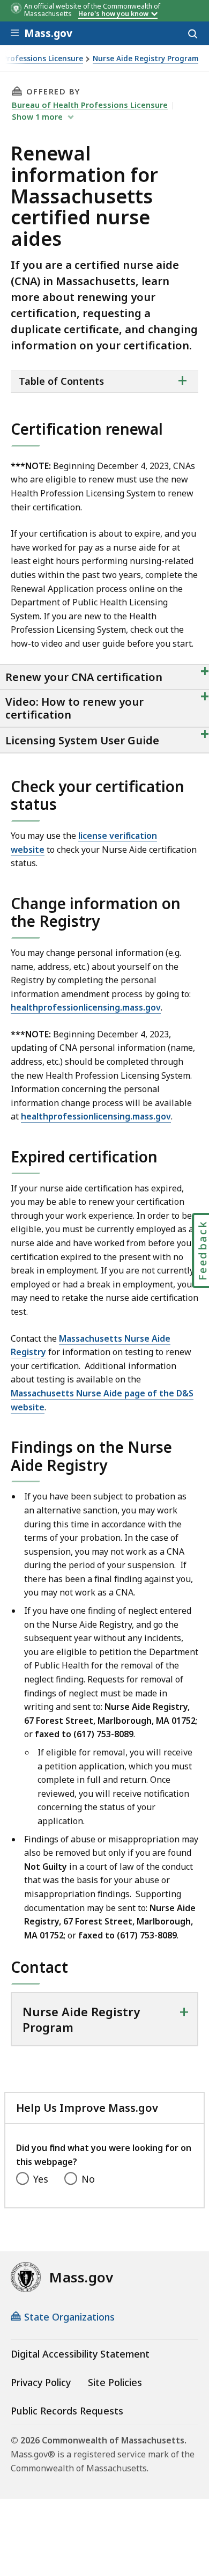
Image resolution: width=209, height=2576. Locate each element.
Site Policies (115, 2382)
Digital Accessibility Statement (80, 2354)
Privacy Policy (41, 2382)
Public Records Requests (67, 2411)
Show (37, 116)
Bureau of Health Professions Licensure (90, 105)
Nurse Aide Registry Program (145, 59)
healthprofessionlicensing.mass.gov (86, 1007)
